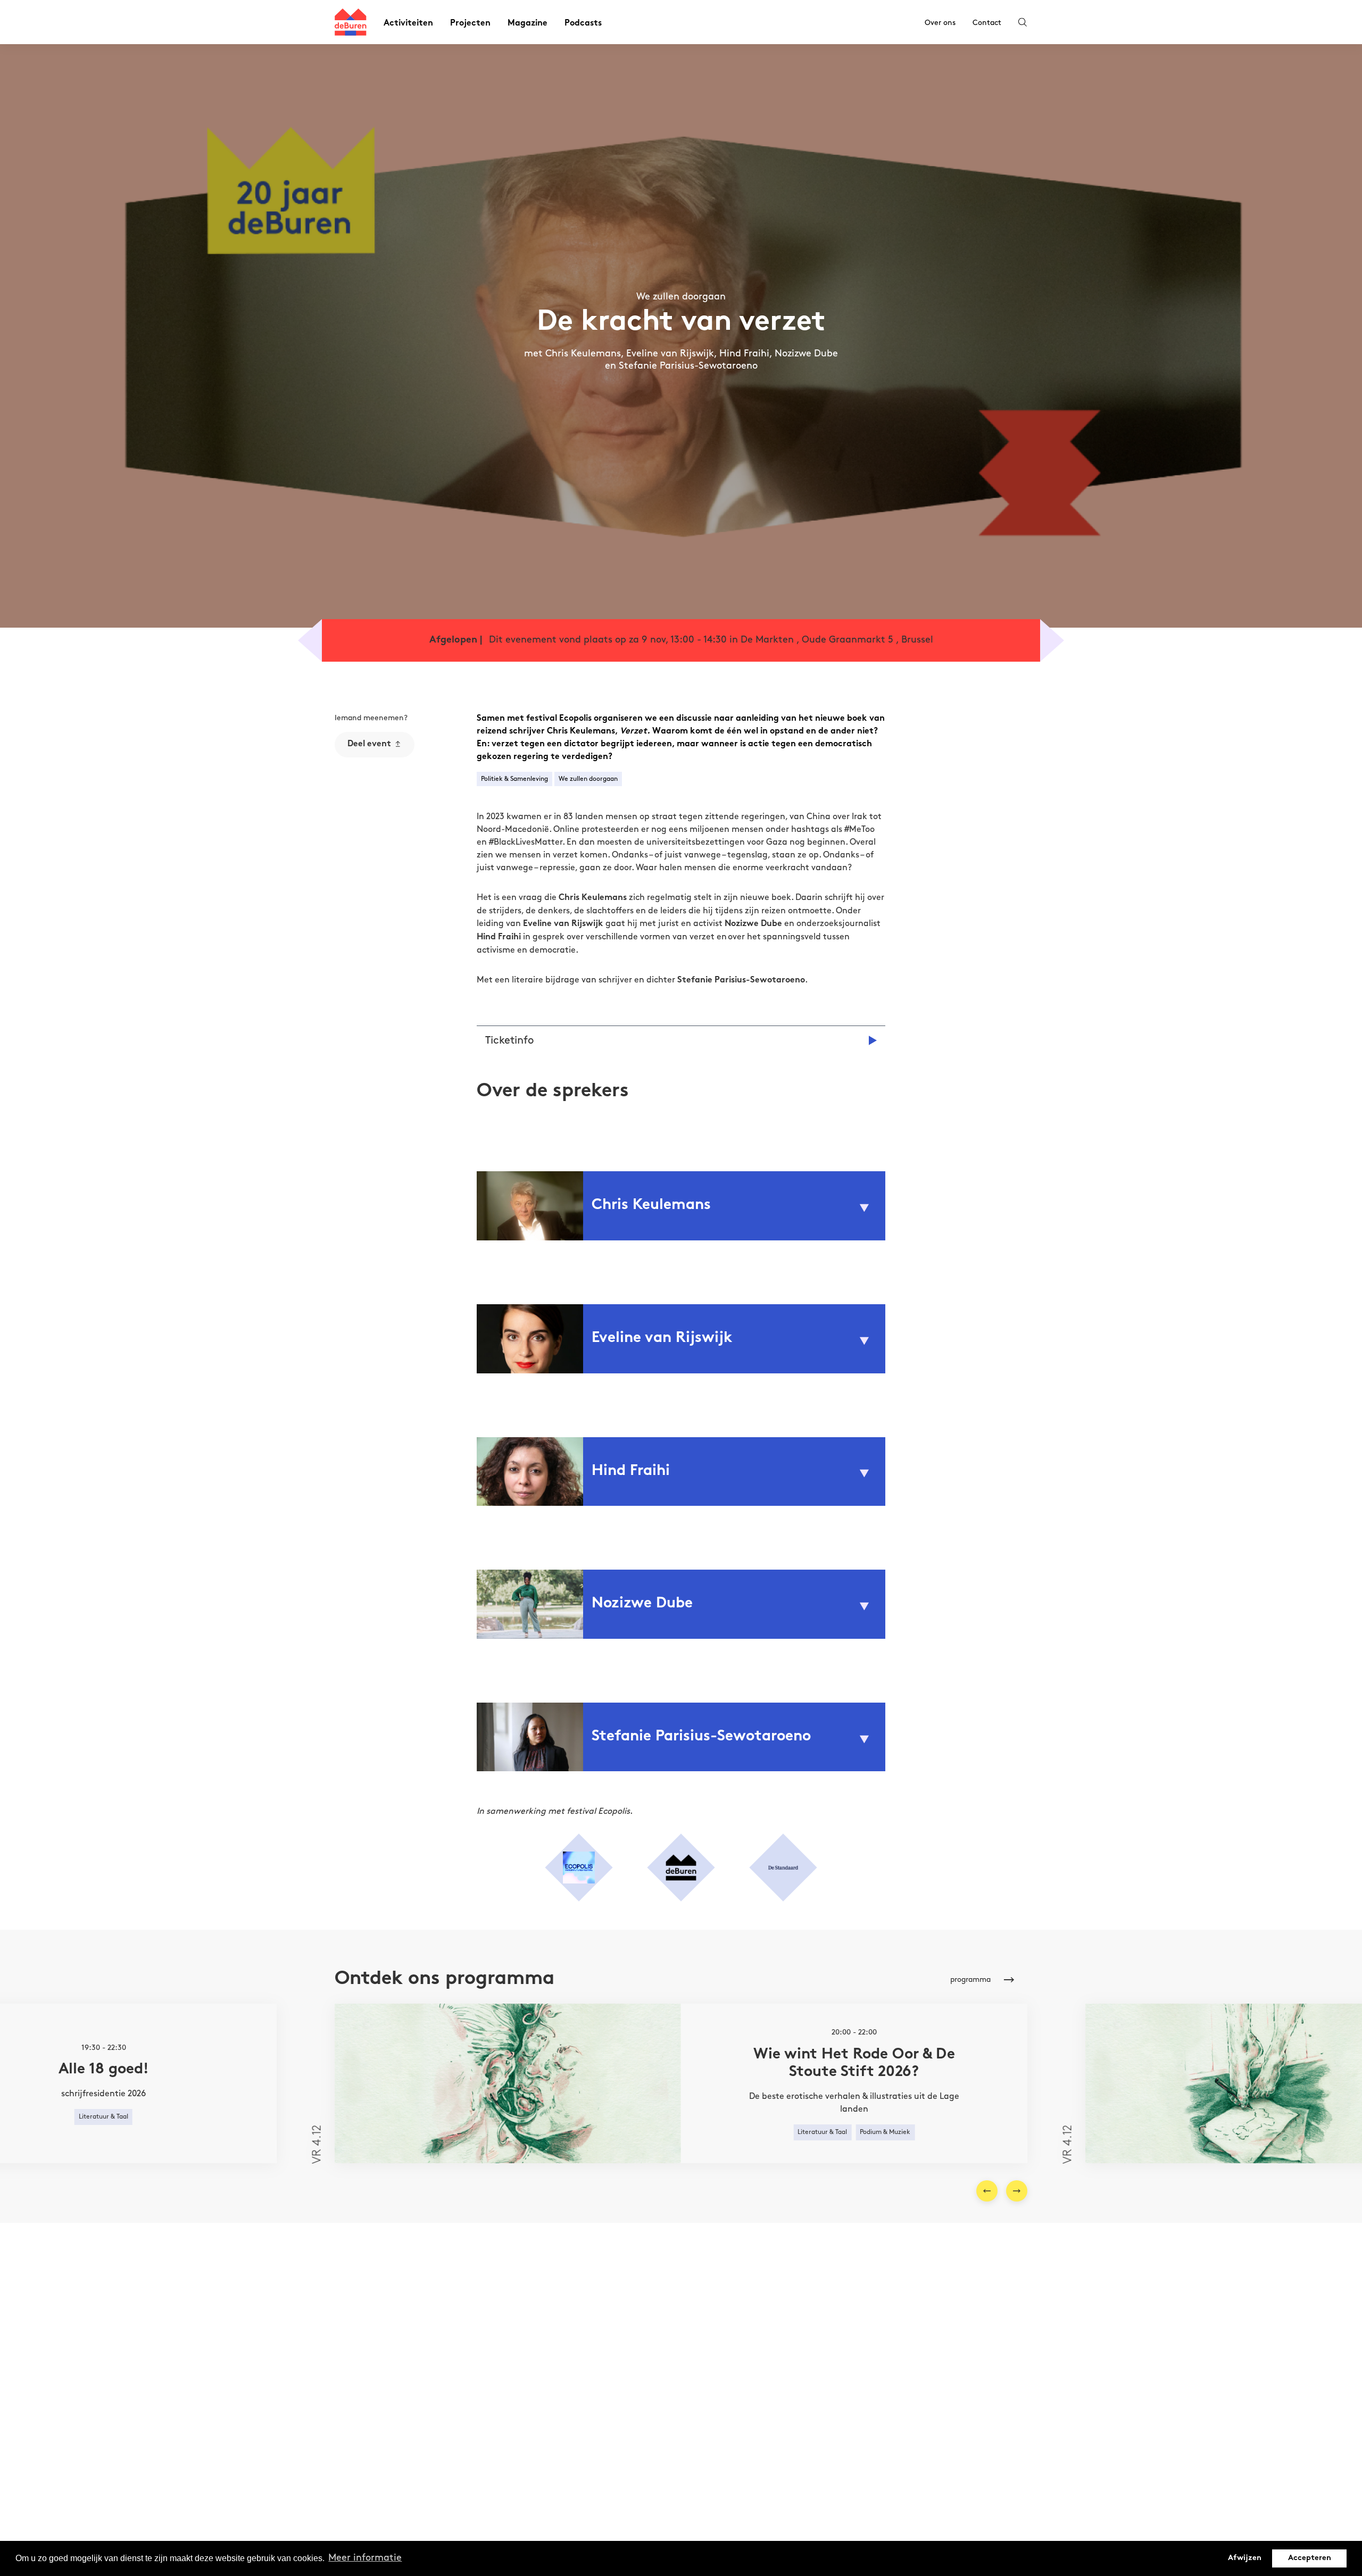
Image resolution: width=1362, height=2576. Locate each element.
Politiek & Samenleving (514, 779)
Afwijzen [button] (1245, 2558)
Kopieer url (366, 839)
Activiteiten (408, 24)
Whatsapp (365, 782)
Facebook (364, 800)
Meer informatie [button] (365, 2558)
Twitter (360, 819)
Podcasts (583, 24)
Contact (987, 23)
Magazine (528, 24)
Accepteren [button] (1310, 2558)
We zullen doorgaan (588, 779)
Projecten (470, 24)
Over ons (940, 23)
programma (970, 1979)
